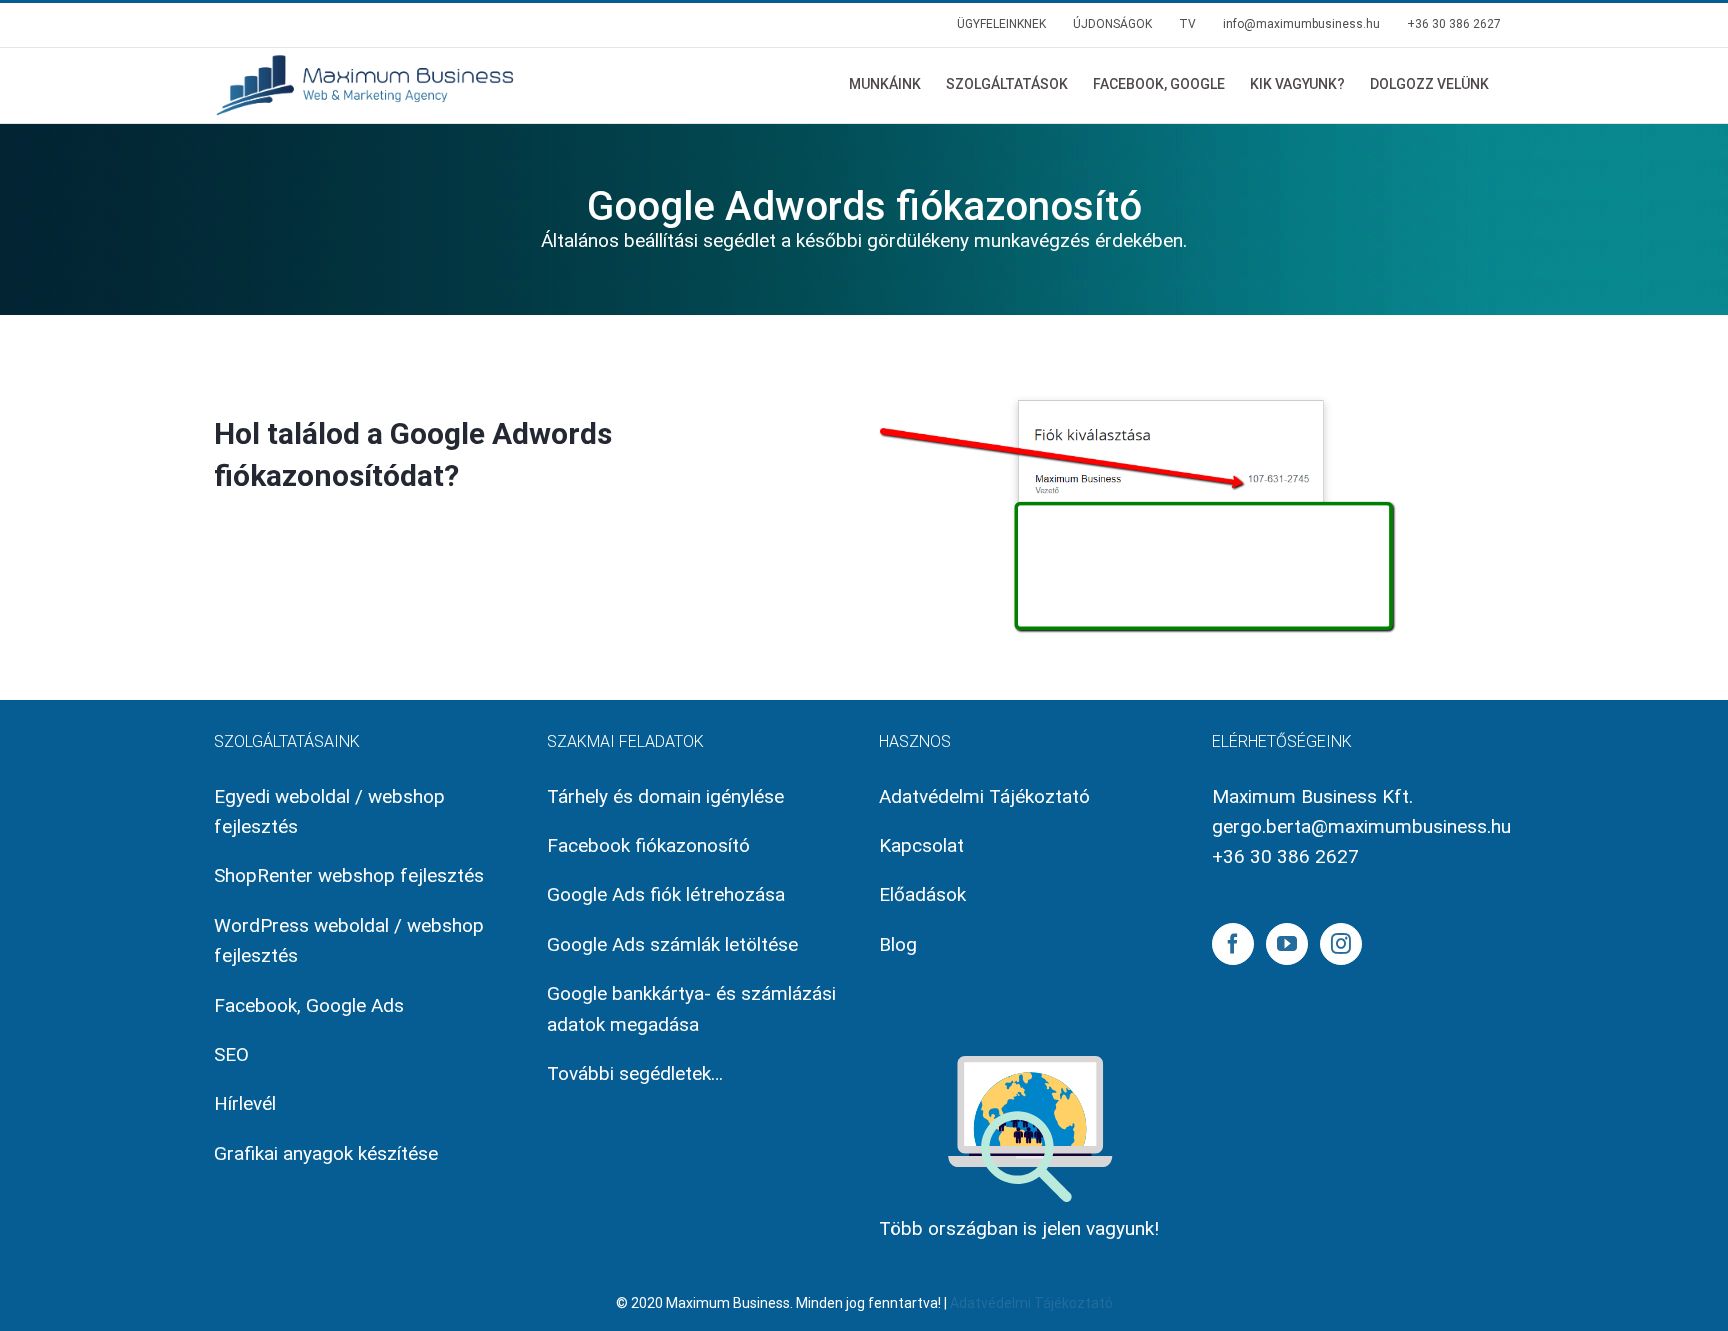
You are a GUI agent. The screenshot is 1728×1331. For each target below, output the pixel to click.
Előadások (922, 894)
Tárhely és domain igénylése (665, 796)
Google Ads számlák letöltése (672, 944)
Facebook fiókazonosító (648, 845)
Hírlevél (245, 1103)
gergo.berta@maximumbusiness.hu (1361, 826)
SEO (231, 1054)
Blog (898, 944)
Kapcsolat (921, 845)
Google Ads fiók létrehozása (666, 894)
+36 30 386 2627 (1285, 856)
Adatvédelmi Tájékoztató (984, 796)
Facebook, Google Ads (309, 1005)
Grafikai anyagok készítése (326, 1153)
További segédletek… (635, 1073)
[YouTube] (1287, 944)
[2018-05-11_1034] (1139, 383)
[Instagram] (1341, 944)
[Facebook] (1233, 944)
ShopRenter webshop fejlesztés (349, 875)
